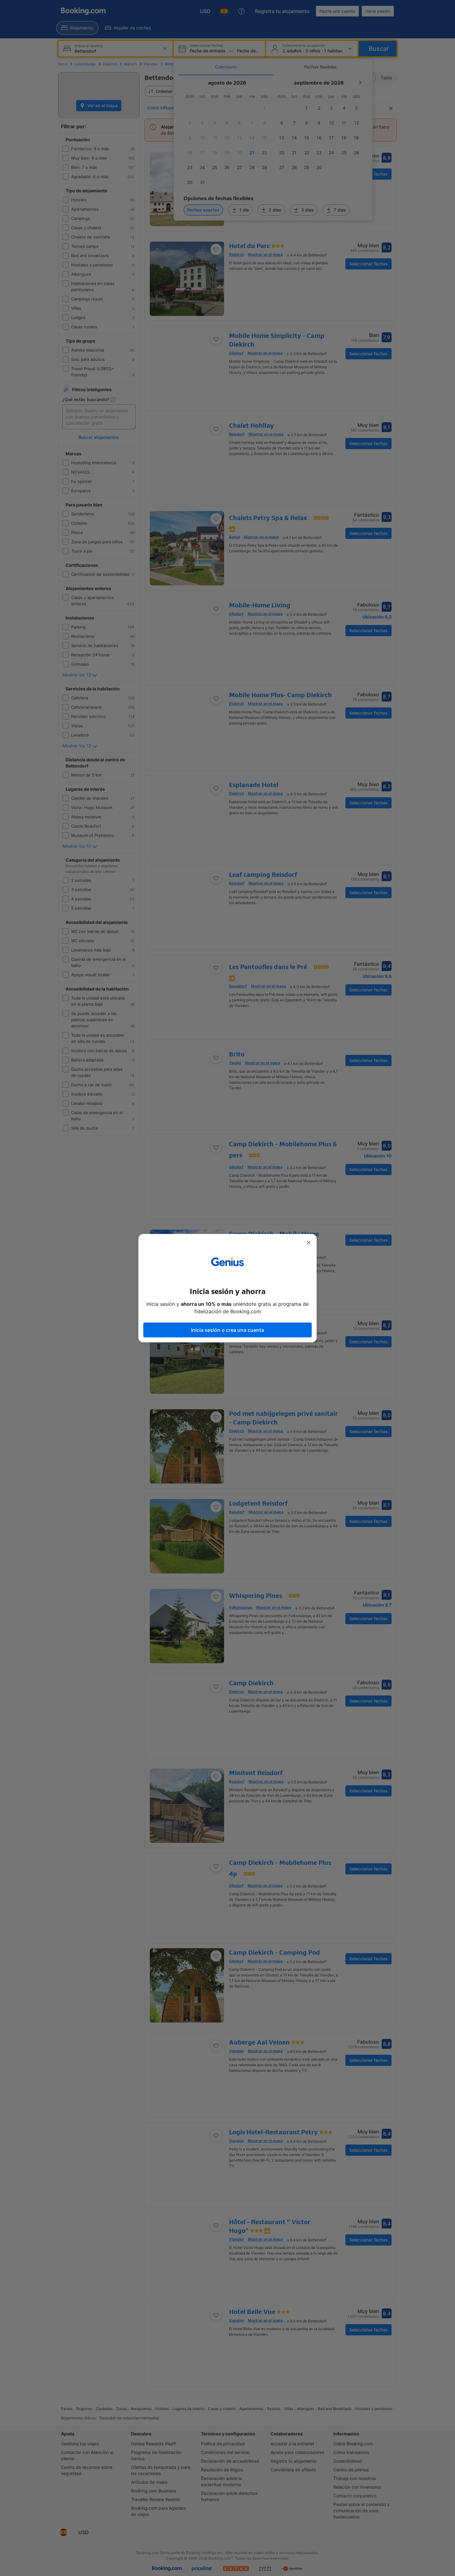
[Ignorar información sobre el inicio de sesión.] (309, 1243)
